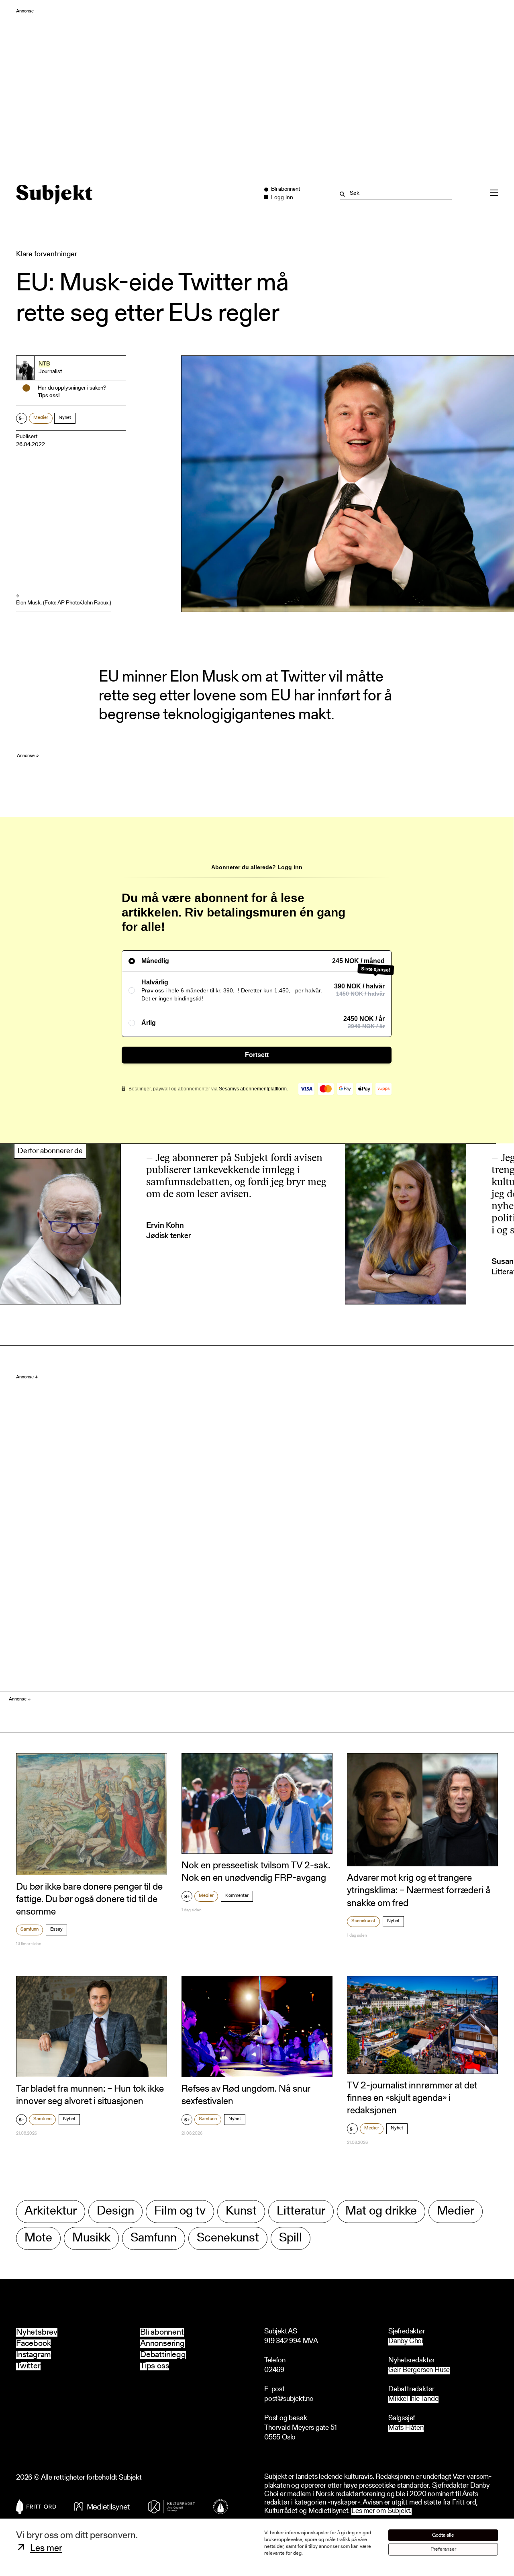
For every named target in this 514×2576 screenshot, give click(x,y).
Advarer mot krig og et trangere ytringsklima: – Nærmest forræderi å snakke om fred (419, 1891)
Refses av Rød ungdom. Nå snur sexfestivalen (246, 2095)
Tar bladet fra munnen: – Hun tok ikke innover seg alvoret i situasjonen (90, 2095)
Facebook (33, 2344)
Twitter (28, 2366)
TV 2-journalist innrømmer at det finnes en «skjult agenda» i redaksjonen (412, 2098)
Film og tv (180, 2212)
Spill (291, 2238)
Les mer (46, 2549)
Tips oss (155, 2366)
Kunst (241, 2212)
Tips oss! (49, 396)
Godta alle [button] (443, 2535)
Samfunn (30, 1929)
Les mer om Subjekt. (381, 2512)
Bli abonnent (162, 2332)
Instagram (34, 2355)
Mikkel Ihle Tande (413, 2399)
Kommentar (237, 1896)
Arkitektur (51, 2212)
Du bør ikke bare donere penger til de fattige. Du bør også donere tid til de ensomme (89, 1900)
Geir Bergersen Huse (419, 2371)
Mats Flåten (406, 2428)
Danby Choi (406, 2342)
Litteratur (301, 2212)
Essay (56, 1929)
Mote (38, 2238)
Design (115, 2212)
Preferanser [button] (443, 2549)
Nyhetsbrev (37, 2332)
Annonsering (162, 2344)
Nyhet (65, 418)
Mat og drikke (381, 2212)
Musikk (91, 2238)
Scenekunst (363, 1921)
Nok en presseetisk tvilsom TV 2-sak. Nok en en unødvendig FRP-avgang (256, 1872)
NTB (44, 364)
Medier (41, 418)
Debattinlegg (163, 2355)
